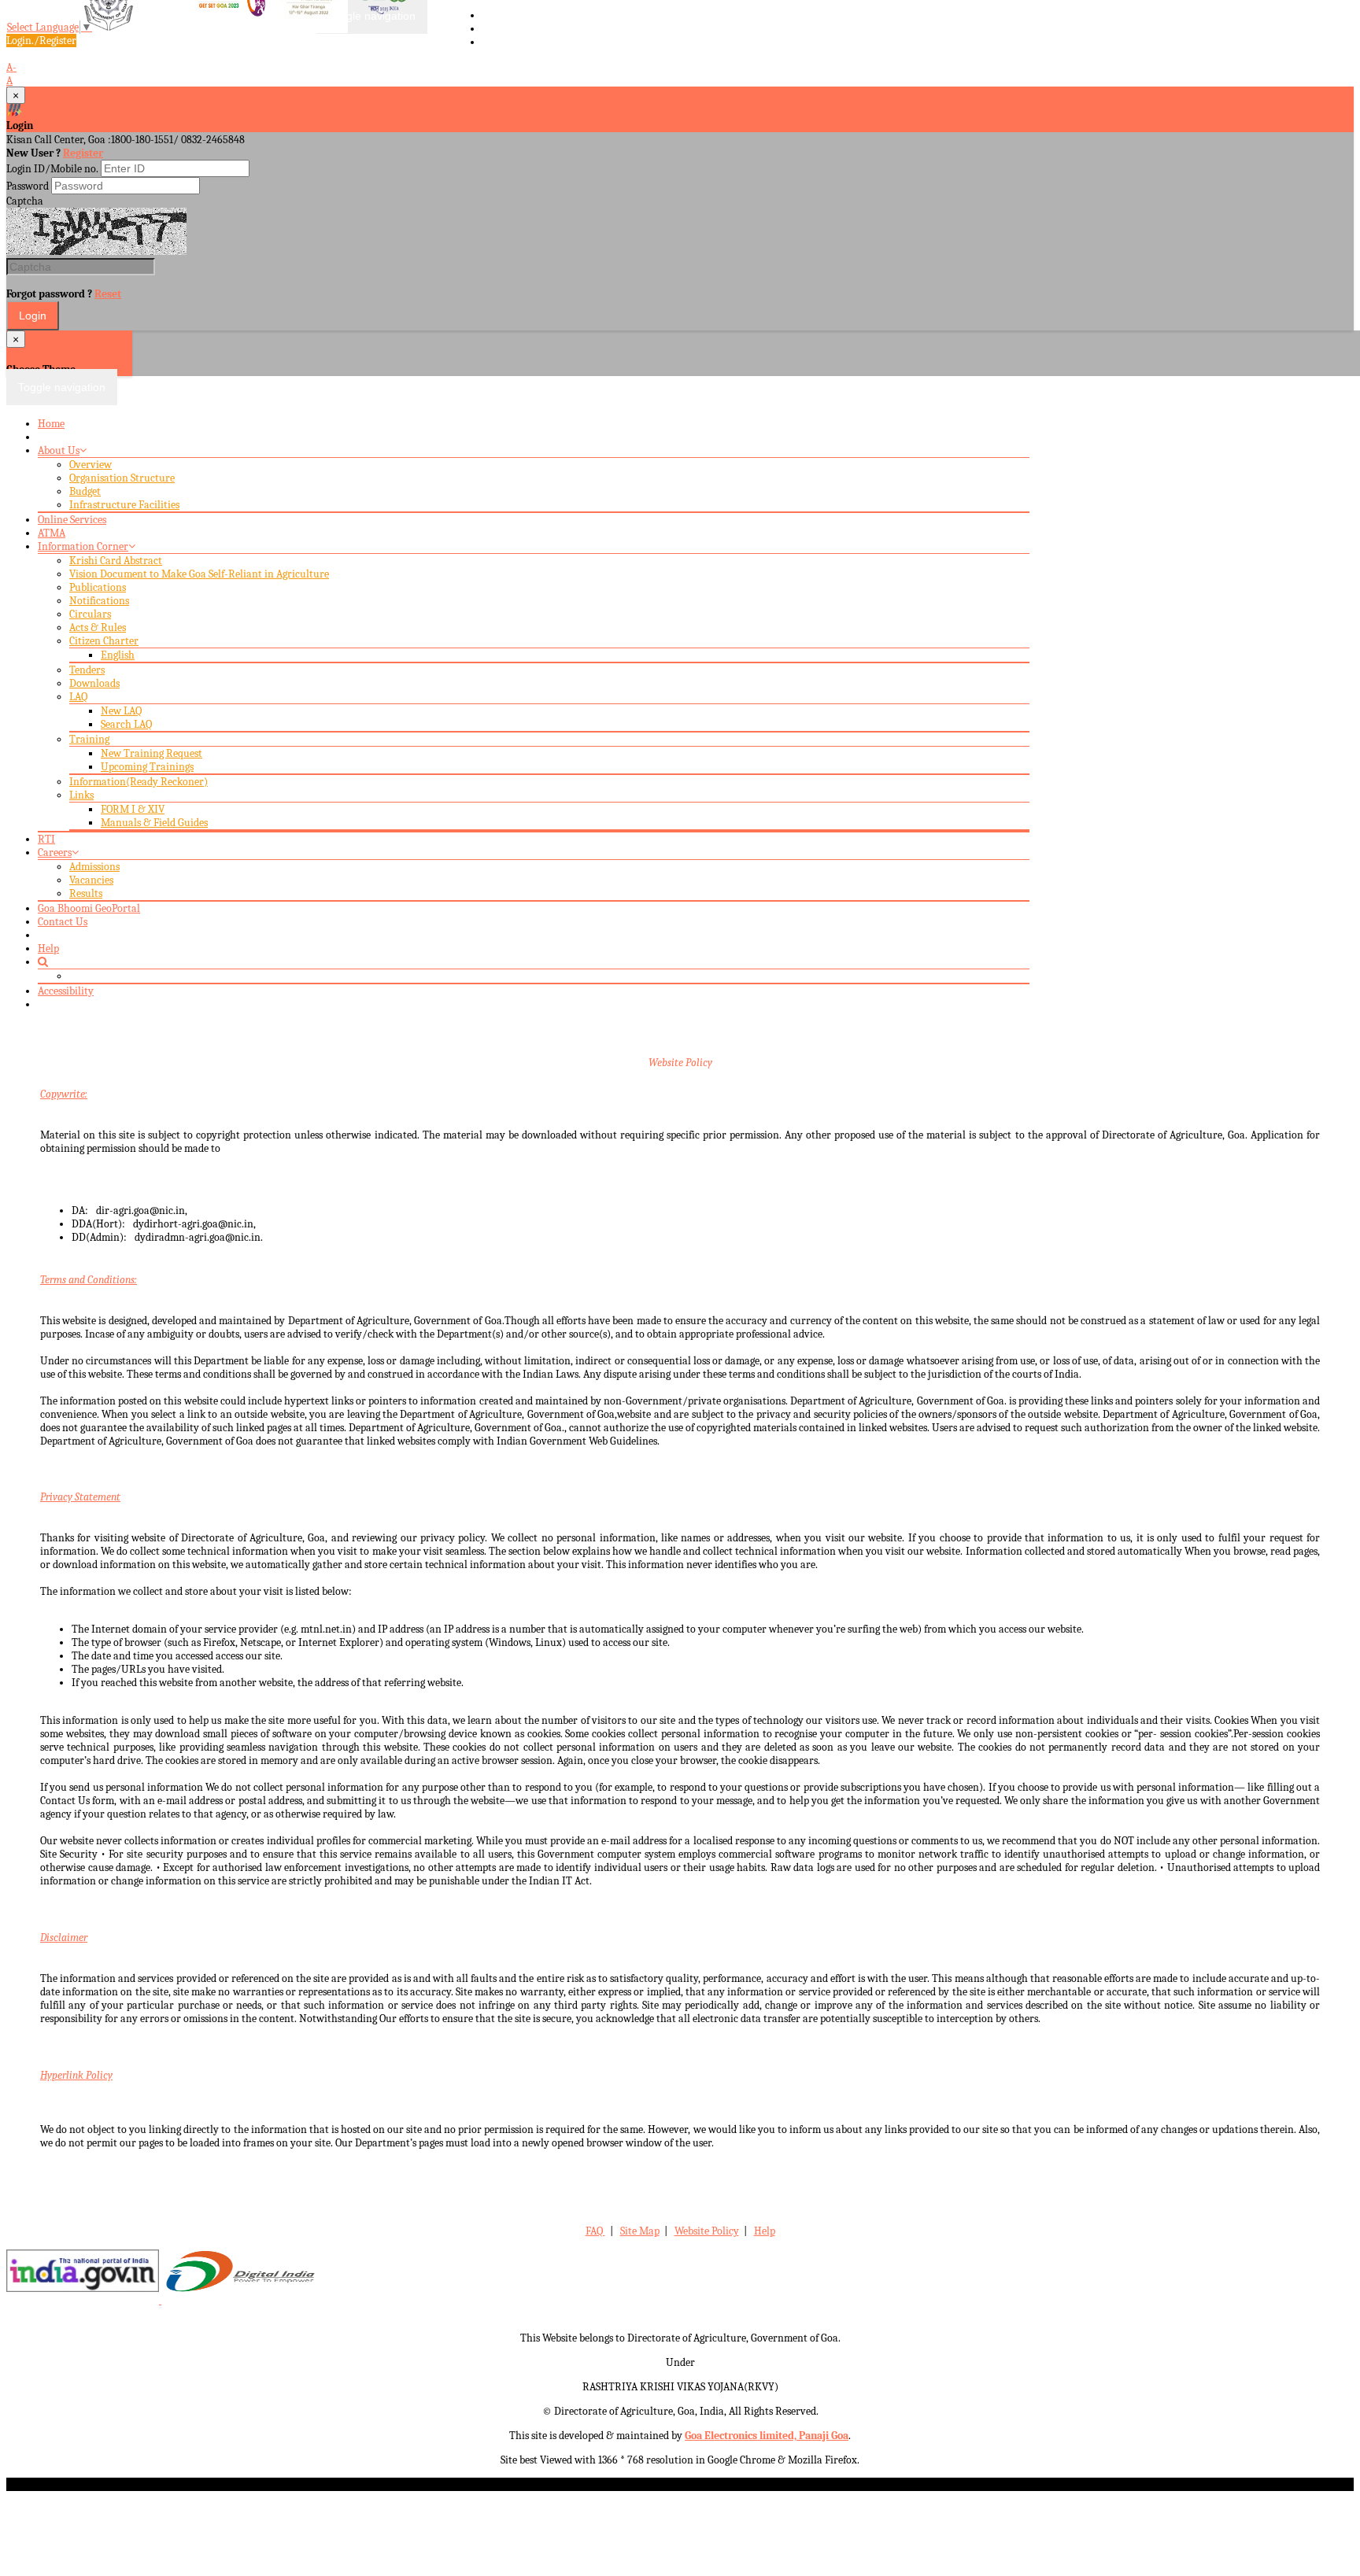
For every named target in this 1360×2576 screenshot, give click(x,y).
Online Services (72, 520)
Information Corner (83, 546)
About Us (59, 450)
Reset (108, 294)
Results (86, 893)
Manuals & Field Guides (154, 823)
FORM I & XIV (133, 809)
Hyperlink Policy (76, 2075)
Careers (55, 853)
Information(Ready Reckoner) (139, 782)
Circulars (90, 614)
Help (48, 948)
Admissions (94, 867)
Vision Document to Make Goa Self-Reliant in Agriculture (199, 574)
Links (81, 795)
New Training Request (152, 753)
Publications (98, 587)
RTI (46, 839)
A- (11, 67)
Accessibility (66, 991)
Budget (85, 491)
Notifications (99, 601)
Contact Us (63, 922)
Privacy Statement (80, 1497)
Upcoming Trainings (147, 767)
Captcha (25, 201)
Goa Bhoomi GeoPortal (89, 908)
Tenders (87, 670)
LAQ (78, 697)
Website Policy (680, 1063)
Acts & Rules (98, 627)
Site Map (640, 2231)
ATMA (52, 533)
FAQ (595, 2231)
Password (28, 186)
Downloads (94, 683)
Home (51, 424)
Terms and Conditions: (89, 1280)
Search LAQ (126, 724)
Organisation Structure (122, 478)
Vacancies (91, 880)
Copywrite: (64, 1094)
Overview (91, 465)
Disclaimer (64, 1938)
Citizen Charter (104, 641)
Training (89, 739)
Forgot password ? (64, 294)
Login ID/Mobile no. (52, 169)
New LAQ (121, 711)
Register (83, 153)
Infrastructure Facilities (124, 505)
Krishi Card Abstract (116, 561)
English (118, 655)
